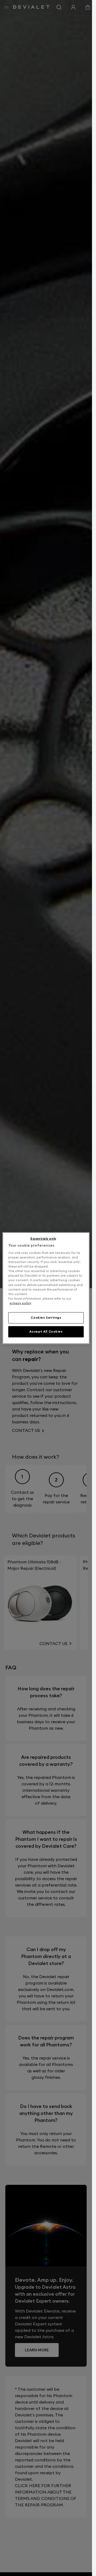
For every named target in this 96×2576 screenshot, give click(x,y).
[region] (46, 1288)
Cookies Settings (46, 1318)
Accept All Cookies (46, 1332)
